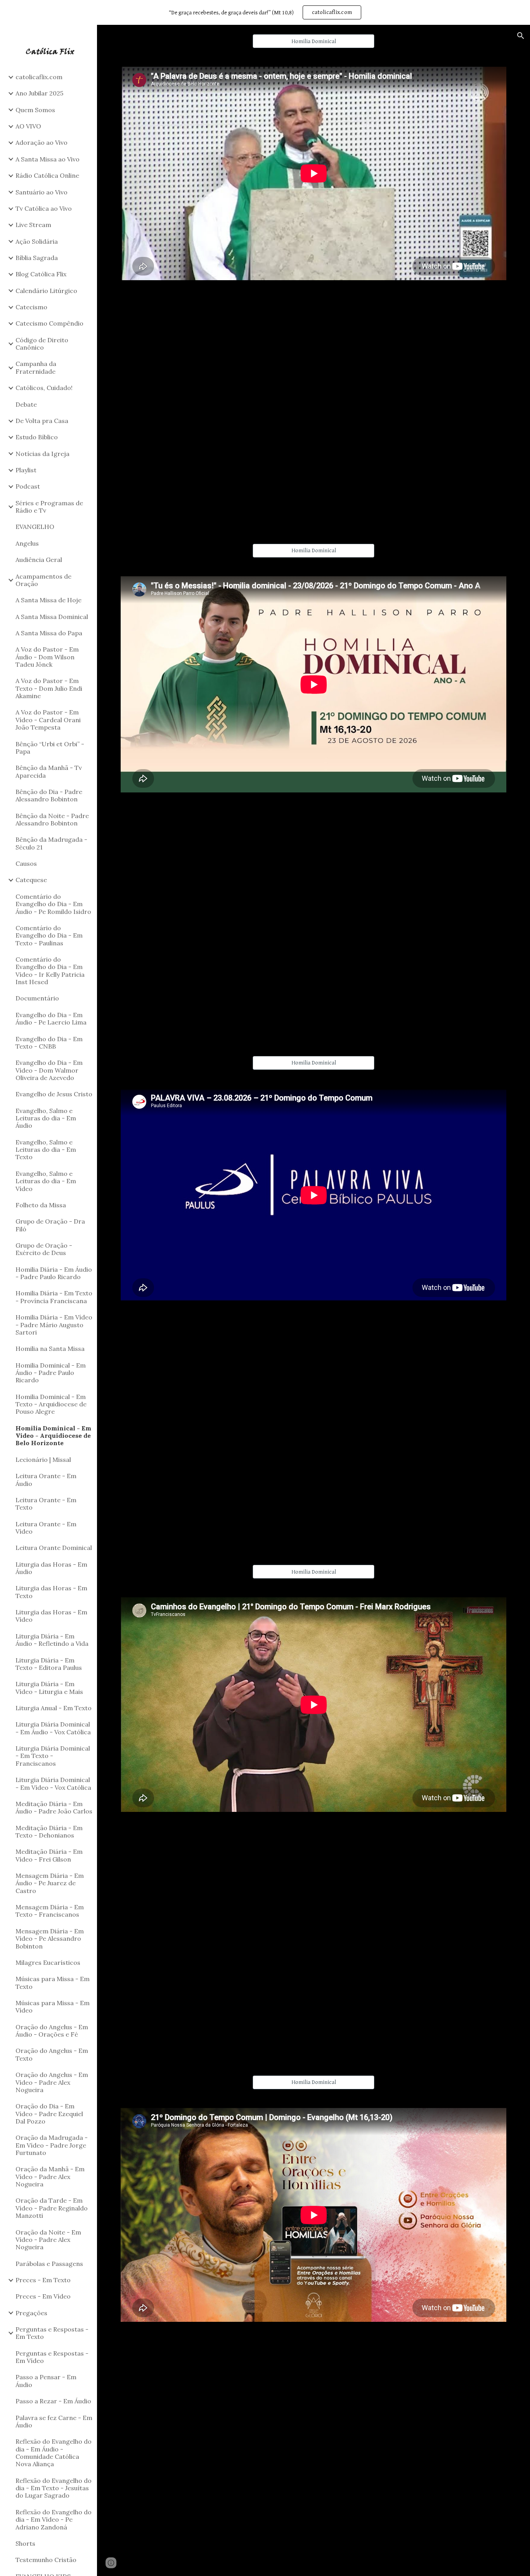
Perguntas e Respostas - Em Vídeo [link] (52, 2357)
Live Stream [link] (33, 225)
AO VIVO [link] (28, 126)
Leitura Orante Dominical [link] (54, 1548)
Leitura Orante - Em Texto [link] (46, 1504)
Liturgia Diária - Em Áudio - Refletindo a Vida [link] (52, 1640)
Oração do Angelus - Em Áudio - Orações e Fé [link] (52, 2031)
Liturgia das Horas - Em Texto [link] (51, 1592)
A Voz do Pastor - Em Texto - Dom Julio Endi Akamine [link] (49, 688)
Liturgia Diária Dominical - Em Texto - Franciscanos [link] (53, 1756)
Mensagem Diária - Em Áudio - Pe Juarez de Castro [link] (50, 1883)
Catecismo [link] (31, 307)
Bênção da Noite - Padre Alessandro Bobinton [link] (52, 819)
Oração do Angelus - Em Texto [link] (52, 2054)
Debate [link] (26, 404)
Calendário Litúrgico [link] (46, 291)
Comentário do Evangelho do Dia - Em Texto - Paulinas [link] (49, 935)
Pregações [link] (31, 2313)
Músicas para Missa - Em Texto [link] (53, 1982)
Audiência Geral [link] (39, 560)
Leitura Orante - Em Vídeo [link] (46, 1528)
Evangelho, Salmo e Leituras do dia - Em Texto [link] (46, 1150)
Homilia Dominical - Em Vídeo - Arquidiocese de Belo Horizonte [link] (53, 1436)
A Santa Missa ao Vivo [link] (48, 159)
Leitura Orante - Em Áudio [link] (46, 1480)
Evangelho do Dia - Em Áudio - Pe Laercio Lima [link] (51, 1018)
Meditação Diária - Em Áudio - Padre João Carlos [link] (54, 1807)
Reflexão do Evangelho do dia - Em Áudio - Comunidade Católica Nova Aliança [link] (54, 2453)
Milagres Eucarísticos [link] (48, 1962)
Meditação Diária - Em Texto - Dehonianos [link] (49, 1831)
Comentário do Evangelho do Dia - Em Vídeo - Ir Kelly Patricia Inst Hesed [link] (50, 971)
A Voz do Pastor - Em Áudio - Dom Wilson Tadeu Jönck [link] (47, 657)
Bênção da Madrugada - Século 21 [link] (51, 843)
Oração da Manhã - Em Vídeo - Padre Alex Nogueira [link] (50, 2176)
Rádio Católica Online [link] (47, 175)
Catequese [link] (31, 880)
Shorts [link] (25, 2543)
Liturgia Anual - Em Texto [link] (54, 1708)
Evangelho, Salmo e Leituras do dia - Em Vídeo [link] (46, 1181)
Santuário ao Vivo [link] (42, 192)
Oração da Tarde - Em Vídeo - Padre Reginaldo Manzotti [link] (52, 2208)
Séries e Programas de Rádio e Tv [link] (49, 507)
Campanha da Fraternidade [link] (36, 367)
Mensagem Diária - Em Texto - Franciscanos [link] (50, 1911)
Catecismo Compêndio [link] (49, 323)
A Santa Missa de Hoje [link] (48, 600)
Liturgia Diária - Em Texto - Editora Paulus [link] (49, 1664)
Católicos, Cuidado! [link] (44, 388)
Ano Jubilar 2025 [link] (39, 93)
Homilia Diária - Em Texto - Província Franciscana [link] (54, 1297)
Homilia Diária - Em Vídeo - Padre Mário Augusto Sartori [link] (54, 1325)
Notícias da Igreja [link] (42, 454)
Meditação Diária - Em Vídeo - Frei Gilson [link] (49, 1855)
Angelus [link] (27, 543)
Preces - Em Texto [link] (43, 2280)
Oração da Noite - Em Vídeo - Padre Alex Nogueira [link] (48, 2240)
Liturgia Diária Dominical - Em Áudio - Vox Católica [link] (53, 1728)
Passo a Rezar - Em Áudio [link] (53, 2401)
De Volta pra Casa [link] (42, 421)
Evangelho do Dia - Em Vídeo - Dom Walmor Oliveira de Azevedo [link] (49, 1070)
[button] (521, 36)
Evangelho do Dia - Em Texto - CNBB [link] (49, 1043)
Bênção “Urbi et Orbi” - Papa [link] (50, 748)
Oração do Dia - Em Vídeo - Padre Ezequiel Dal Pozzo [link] (49, 2114)
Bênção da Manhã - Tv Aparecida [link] (49, 771)
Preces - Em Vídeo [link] (43, 2296)
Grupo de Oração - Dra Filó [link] (50, 1225)
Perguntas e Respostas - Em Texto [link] (52, 2333)
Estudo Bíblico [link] (37, 437)
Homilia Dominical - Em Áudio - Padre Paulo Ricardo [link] (51, 1373)
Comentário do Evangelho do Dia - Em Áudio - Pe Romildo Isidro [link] (53, 904)
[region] (265, 12)
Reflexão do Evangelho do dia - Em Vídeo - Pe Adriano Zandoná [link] (54, 2520)
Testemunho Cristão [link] (46, 2560)
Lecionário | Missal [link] (43, 1460)
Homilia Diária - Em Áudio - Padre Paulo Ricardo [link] (54, 1273)
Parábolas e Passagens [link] (49, 2264)
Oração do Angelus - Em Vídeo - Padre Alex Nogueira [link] (52, 2082)
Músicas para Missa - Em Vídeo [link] (53, 2007)
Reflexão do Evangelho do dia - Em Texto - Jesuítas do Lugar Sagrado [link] (54, 2488)
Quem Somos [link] (35, 110)
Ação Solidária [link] (37, 241)
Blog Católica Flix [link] (41, 274)
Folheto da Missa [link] (41, 1205)
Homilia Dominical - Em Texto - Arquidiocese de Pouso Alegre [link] (51, 1404)
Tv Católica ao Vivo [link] (44, 208)
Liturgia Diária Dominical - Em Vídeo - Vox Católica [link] (53, 1783)
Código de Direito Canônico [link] (42, 344)
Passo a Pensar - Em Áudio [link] (46, 2381)
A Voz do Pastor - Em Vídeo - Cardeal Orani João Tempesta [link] (48, 720)
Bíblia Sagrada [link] (37, 258)
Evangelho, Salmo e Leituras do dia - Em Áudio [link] (46, 1118)
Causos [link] (26, 863)
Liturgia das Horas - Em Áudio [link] (51, 1568)
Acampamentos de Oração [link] (43, 580)
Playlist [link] (26, 470)
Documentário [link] (37, 998)
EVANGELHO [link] (35, 527)
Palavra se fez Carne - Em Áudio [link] (54, 2421)
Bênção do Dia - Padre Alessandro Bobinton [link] (49, 795)
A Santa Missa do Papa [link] (49, 633)
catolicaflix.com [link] (39, 77)
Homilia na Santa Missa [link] (50, 1349)
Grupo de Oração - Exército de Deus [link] (44, 1249)
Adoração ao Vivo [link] (42, 142)
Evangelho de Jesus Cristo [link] (54, 1094)
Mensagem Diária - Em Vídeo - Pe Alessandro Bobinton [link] (50, 1939)
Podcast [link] (28, 486)
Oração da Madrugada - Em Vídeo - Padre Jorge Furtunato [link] (52, 2145)
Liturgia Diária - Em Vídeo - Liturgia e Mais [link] (49, 1688)
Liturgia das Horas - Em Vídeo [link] (51, 1616)
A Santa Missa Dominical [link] (52, 617)
